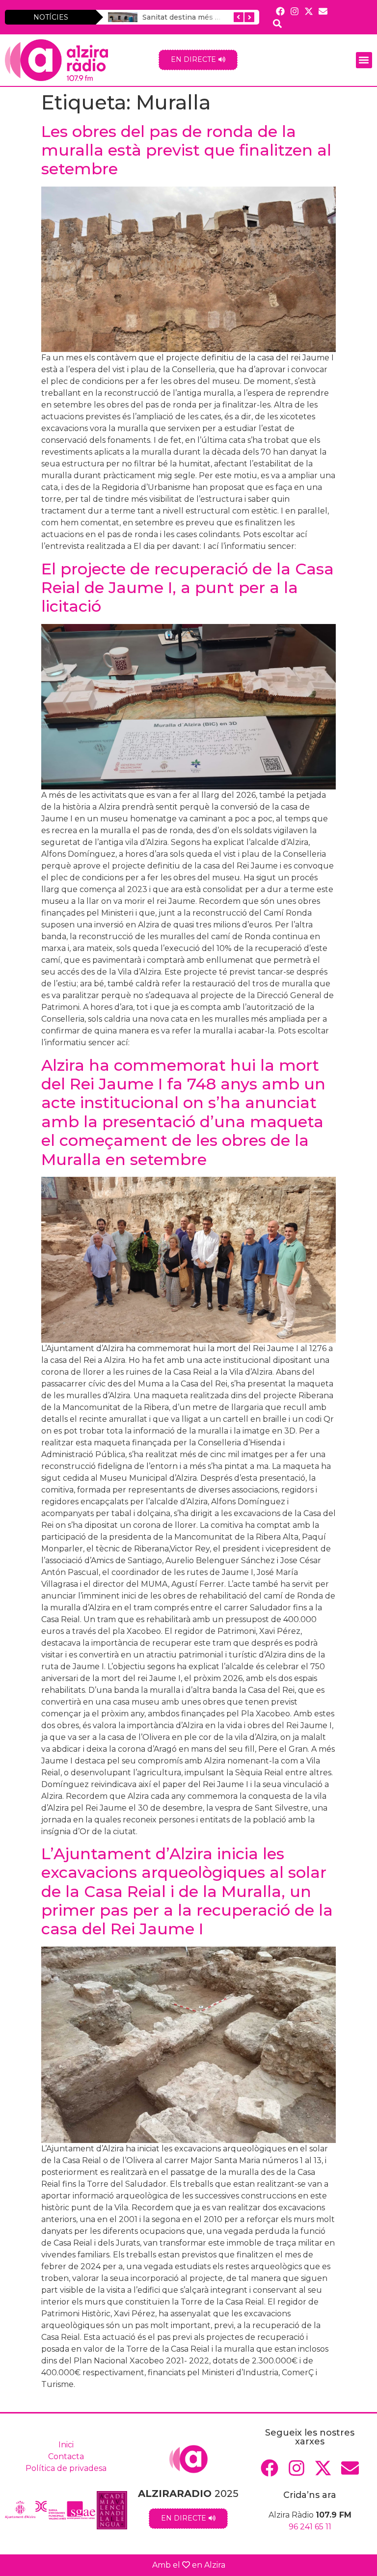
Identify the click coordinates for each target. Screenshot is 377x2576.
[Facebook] (280, 11)
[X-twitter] (309, 11)
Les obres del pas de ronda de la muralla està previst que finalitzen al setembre (186, 150)
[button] (364, 60)
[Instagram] (294, 11)
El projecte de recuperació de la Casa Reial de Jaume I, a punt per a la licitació (188, 588)
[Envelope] (323, 11)
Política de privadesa (66, 2468)
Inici (66, 2445)
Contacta (66, 2456)
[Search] (277, 23)
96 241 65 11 (310, 2527)
